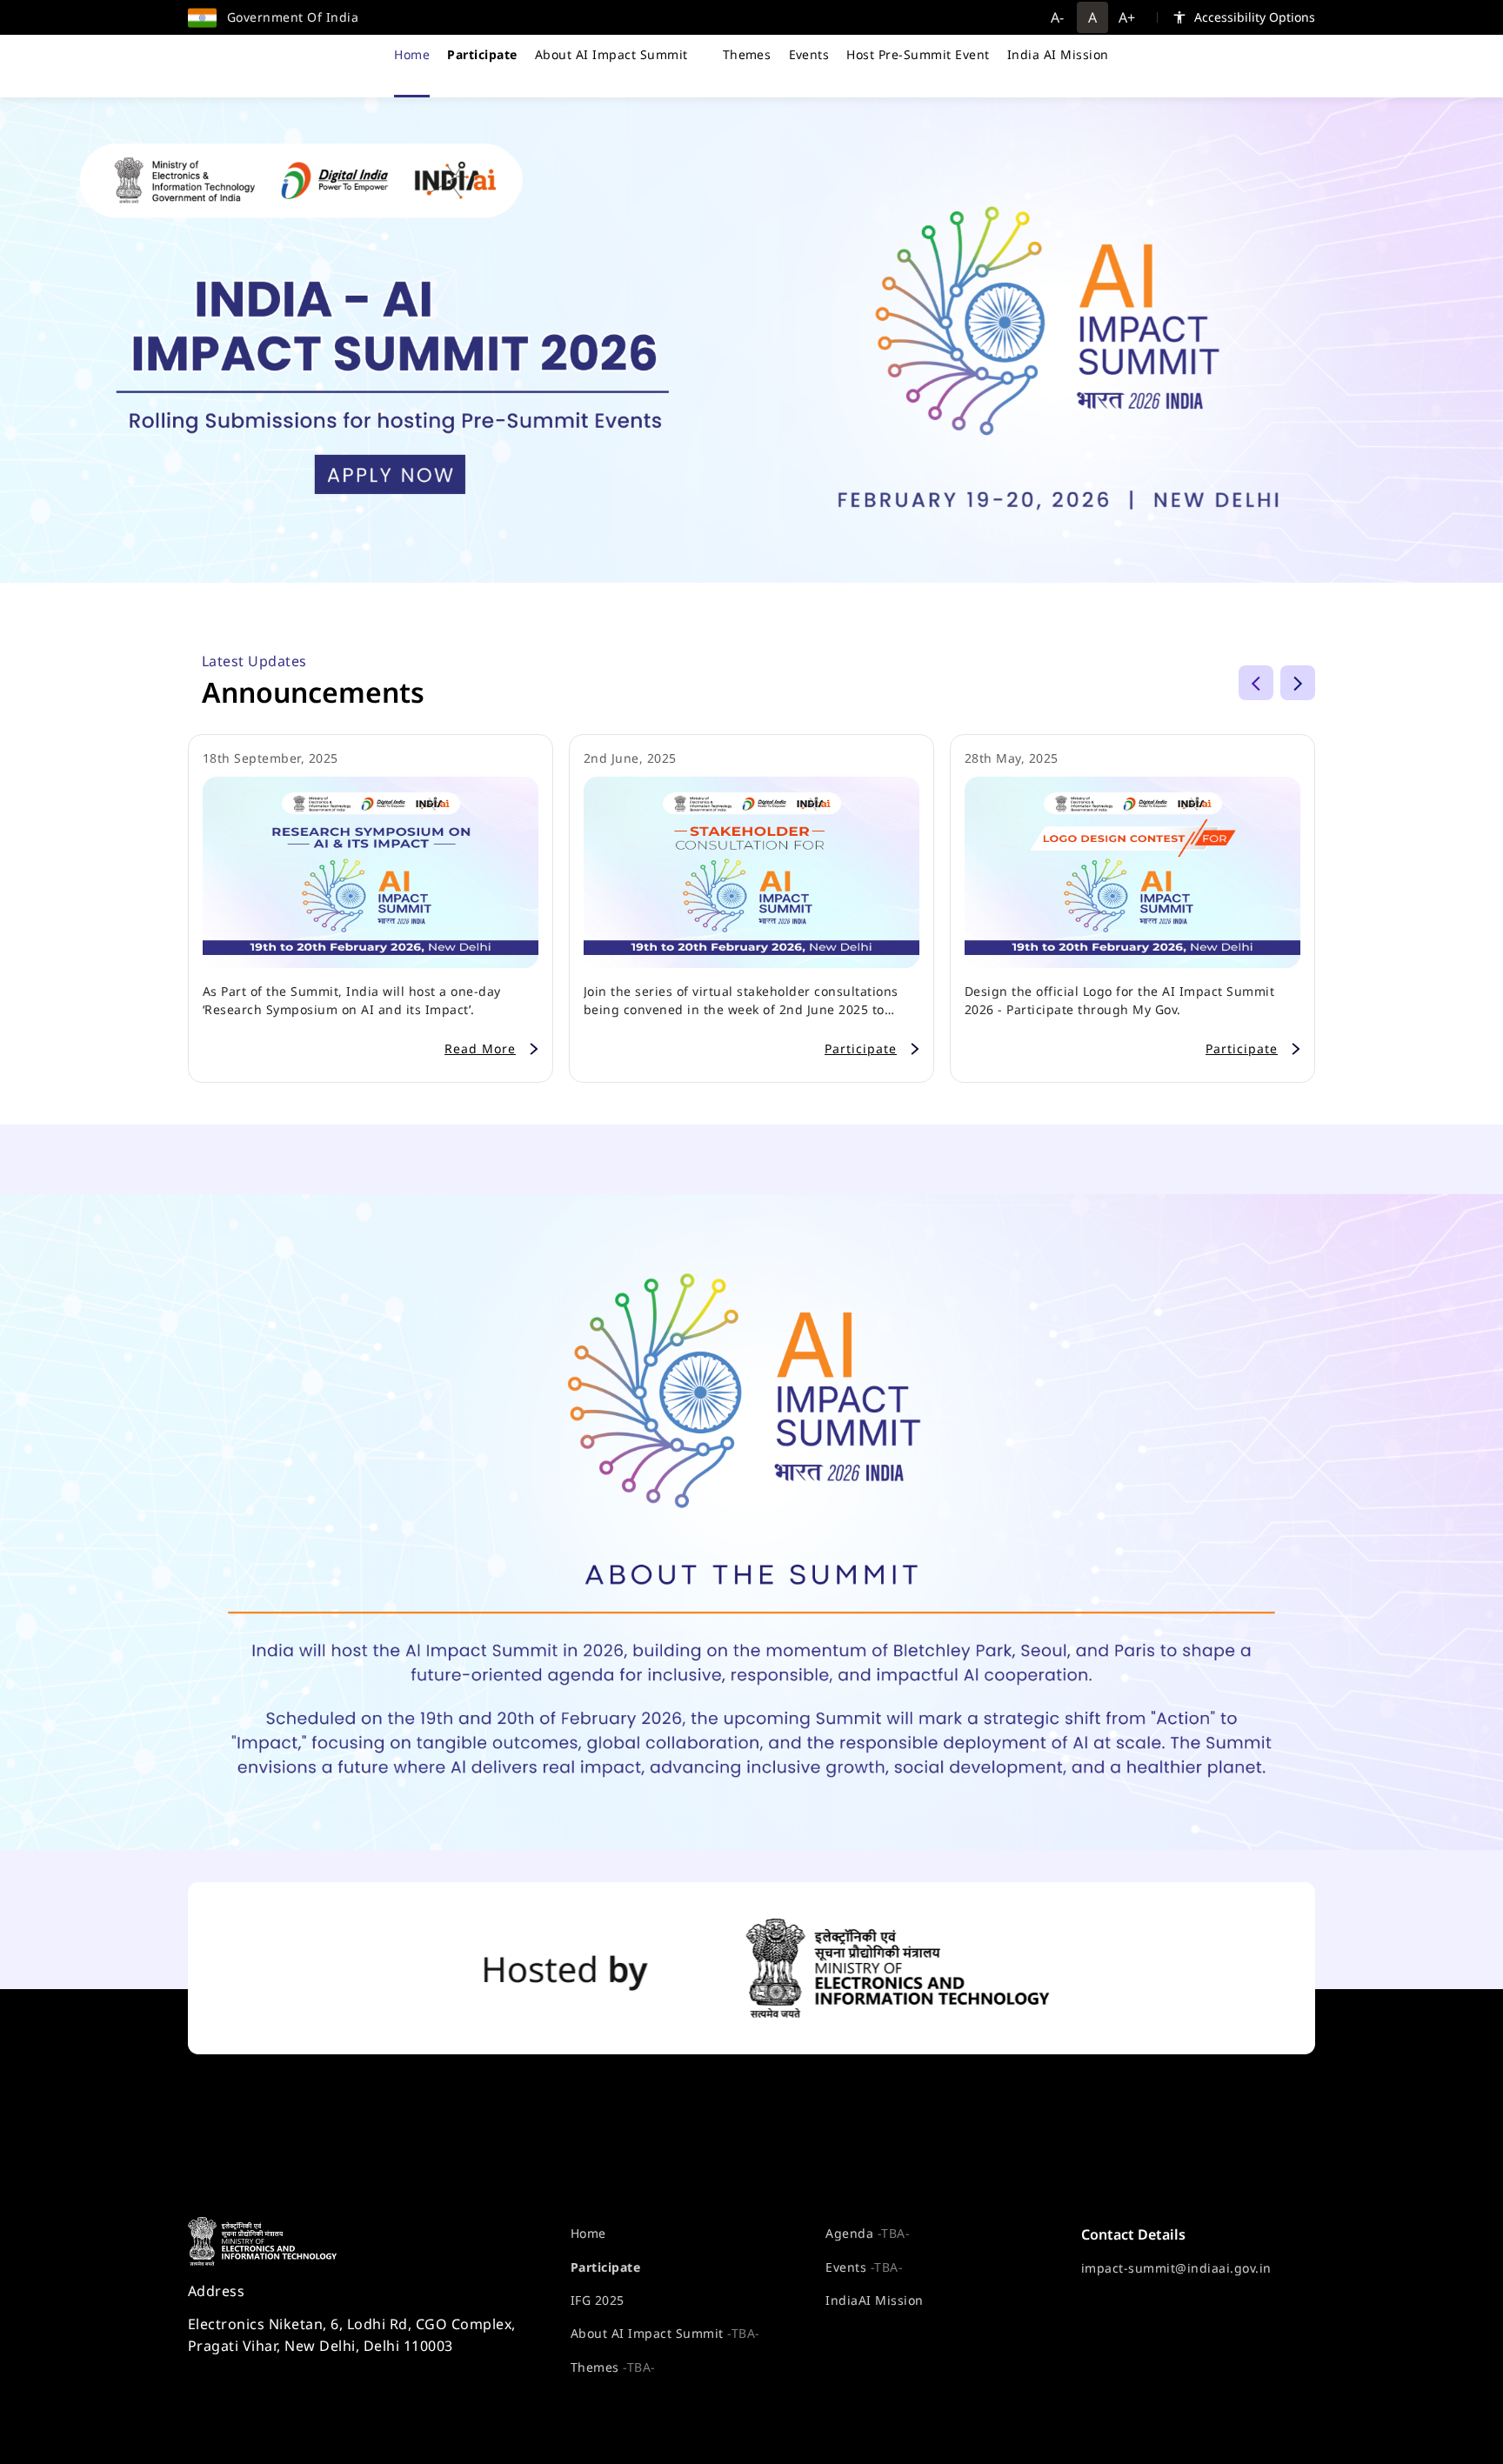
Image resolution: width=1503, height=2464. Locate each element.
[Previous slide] (1256, 683)
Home (412, 54)
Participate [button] (861, 1048)
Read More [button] (480, 1048)
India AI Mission (1058, 54)
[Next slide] (1298, 683)
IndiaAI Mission (874, 2300)
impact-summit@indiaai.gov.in (1176, 2268)
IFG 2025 (598, 2300)
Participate (605, 2267)
